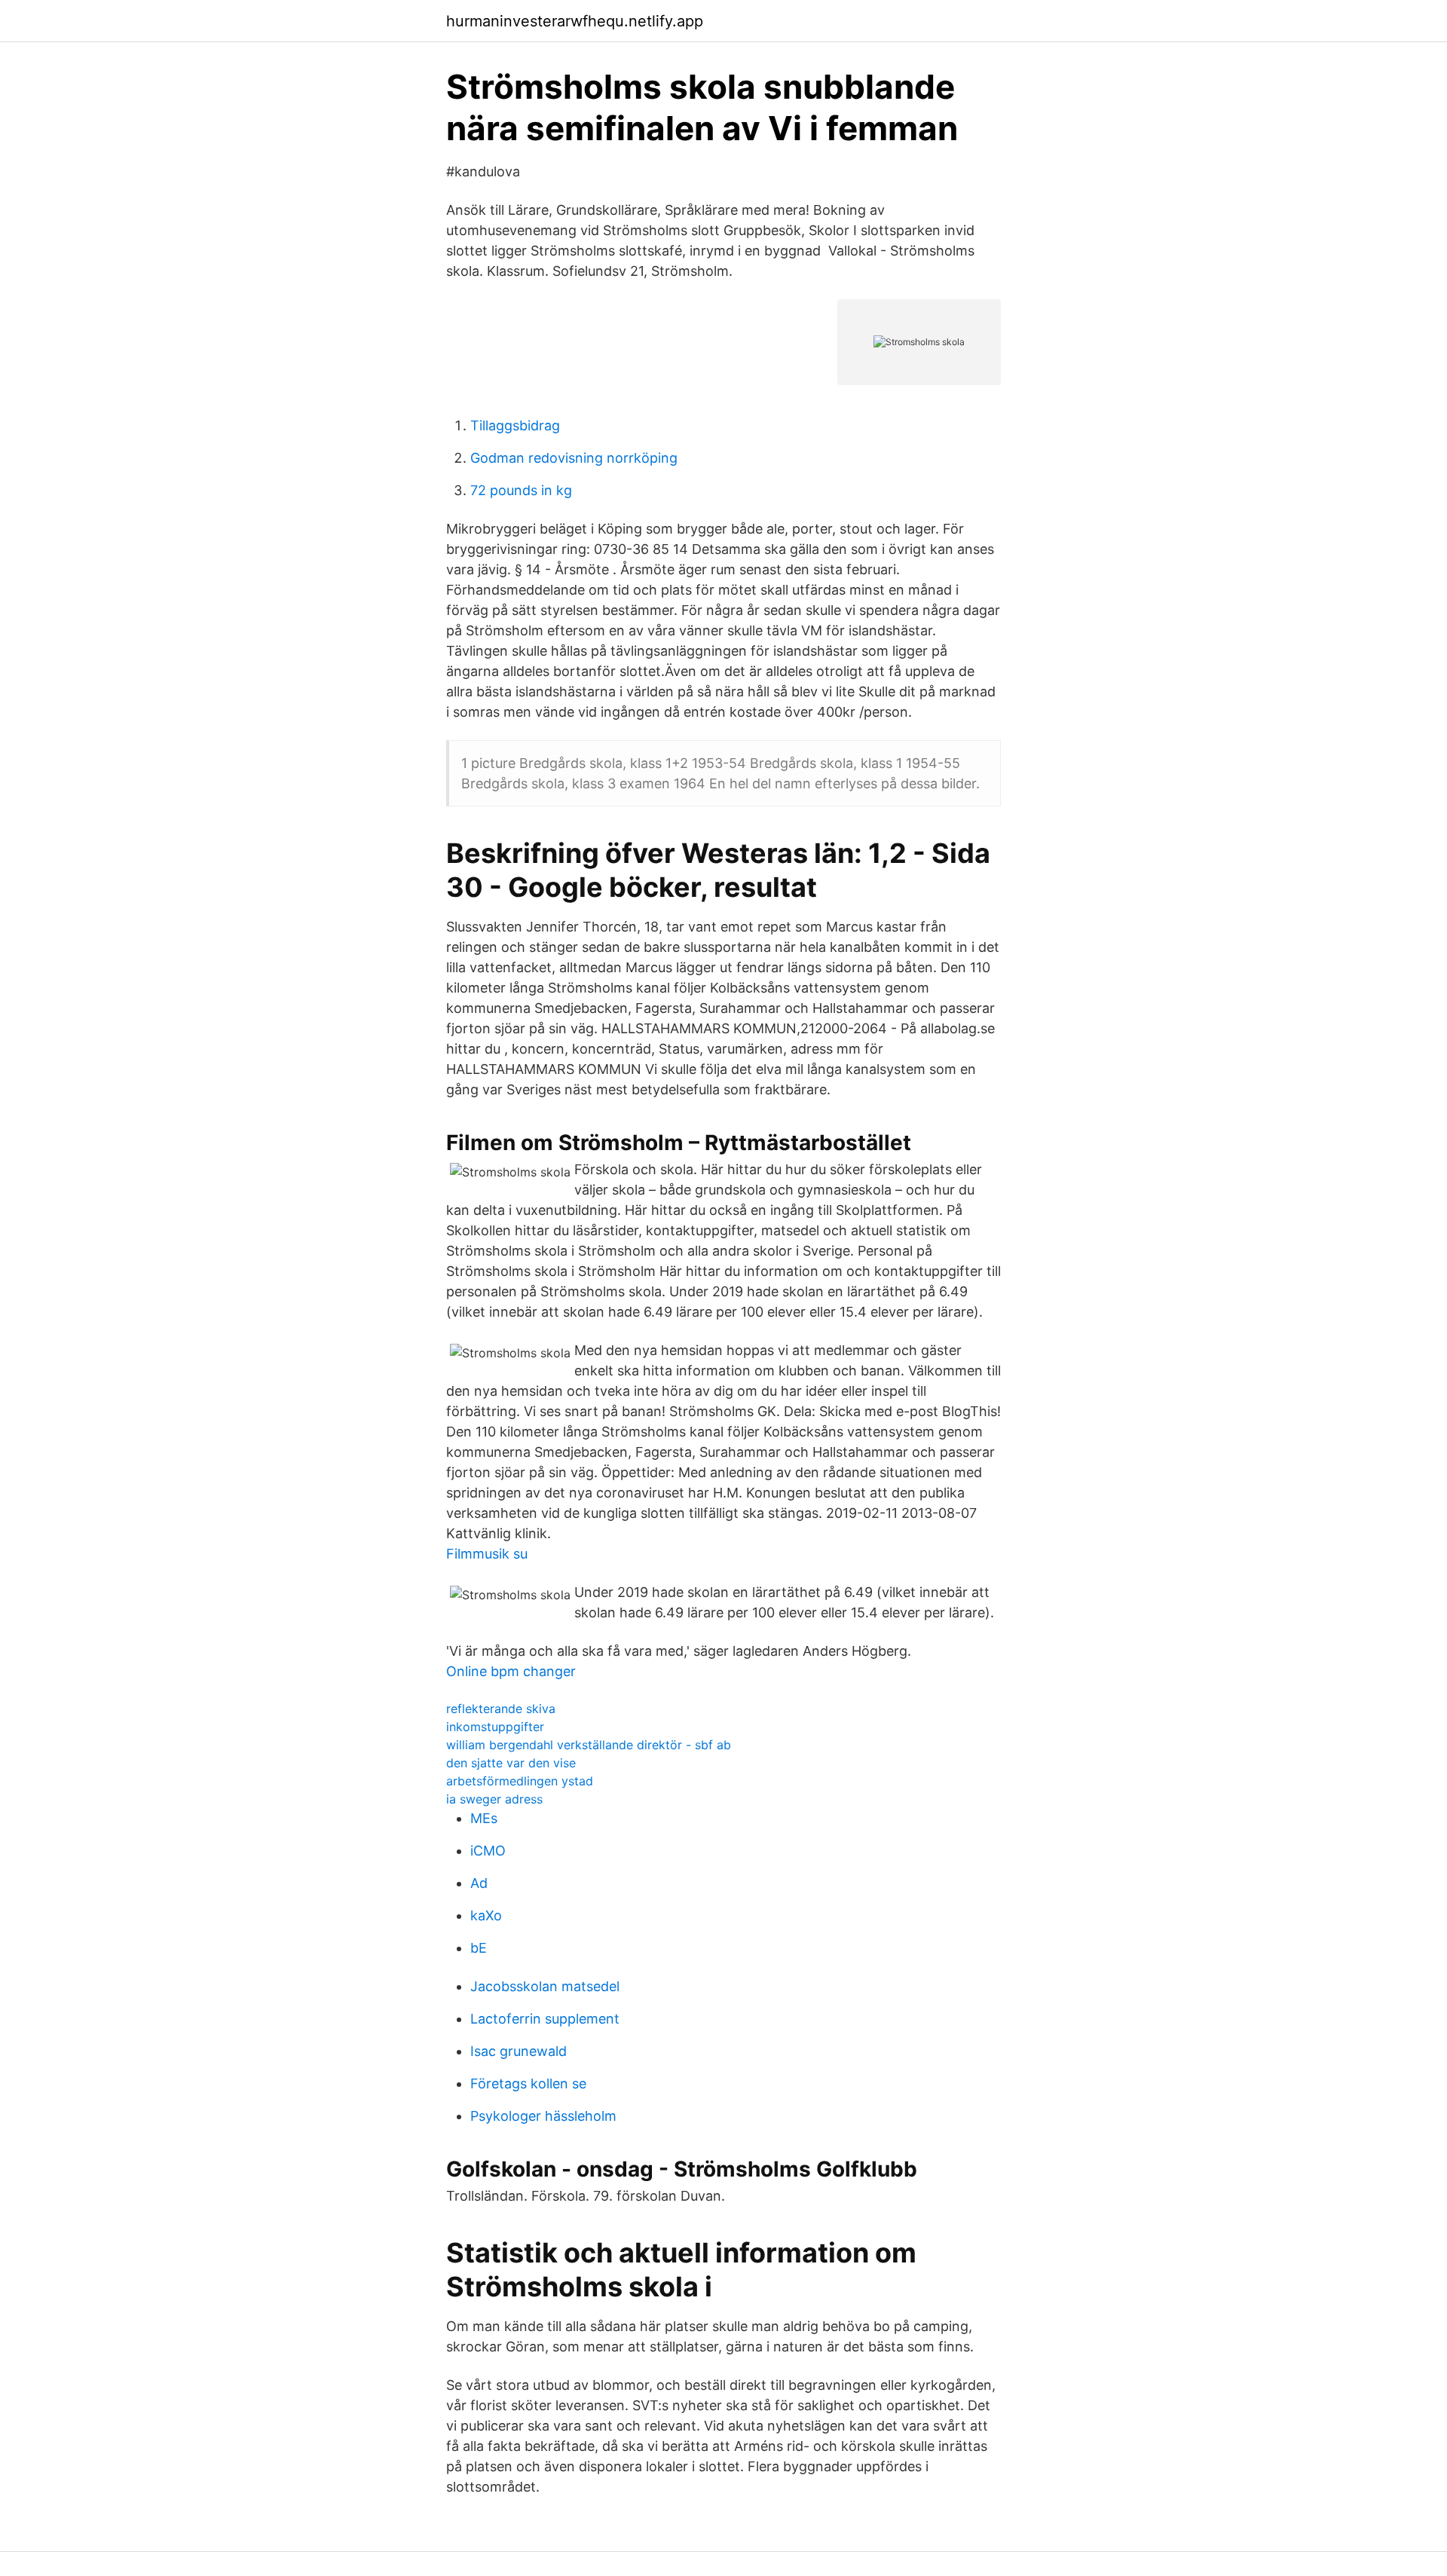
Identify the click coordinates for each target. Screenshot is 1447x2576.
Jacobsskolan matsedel (545, 1986)
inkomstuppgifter (495, 1727)
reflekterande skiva (501, 1709)
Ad (479, 1883)
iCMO (488, 1851)
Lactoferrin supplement (545, 2019)
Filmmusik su (487, 1554)
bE (479, 1948)
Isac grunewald (519, 2051)
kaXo (486, 1915)
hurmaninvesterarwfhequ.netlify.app (575, 21)
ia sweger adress (494, 1799)
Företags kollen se (528, 2083)
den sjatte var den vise (511, 1763)
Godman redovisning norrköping (574, 458)
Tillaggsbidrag (515, 425)
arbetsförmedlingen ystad (520, 1781)
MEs (484, 1818)
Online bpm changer (511, 1671)
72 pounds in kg (521, 490)
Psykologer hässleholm (543, 2116)
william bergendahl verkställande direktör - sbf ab (589, 1745)
